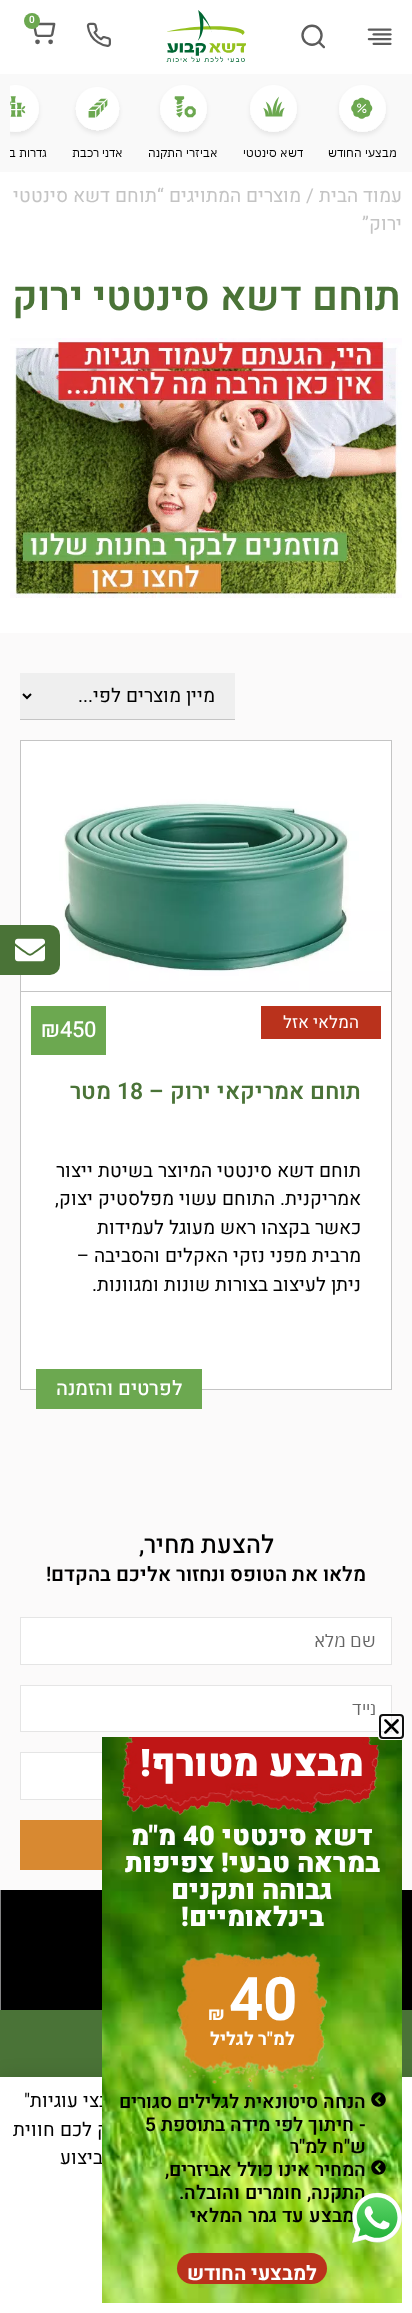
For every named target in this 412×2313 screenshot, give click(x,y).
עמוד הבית (360, 196)
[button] (379, 39)
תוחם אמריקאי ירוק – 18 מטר (215, 1092)
